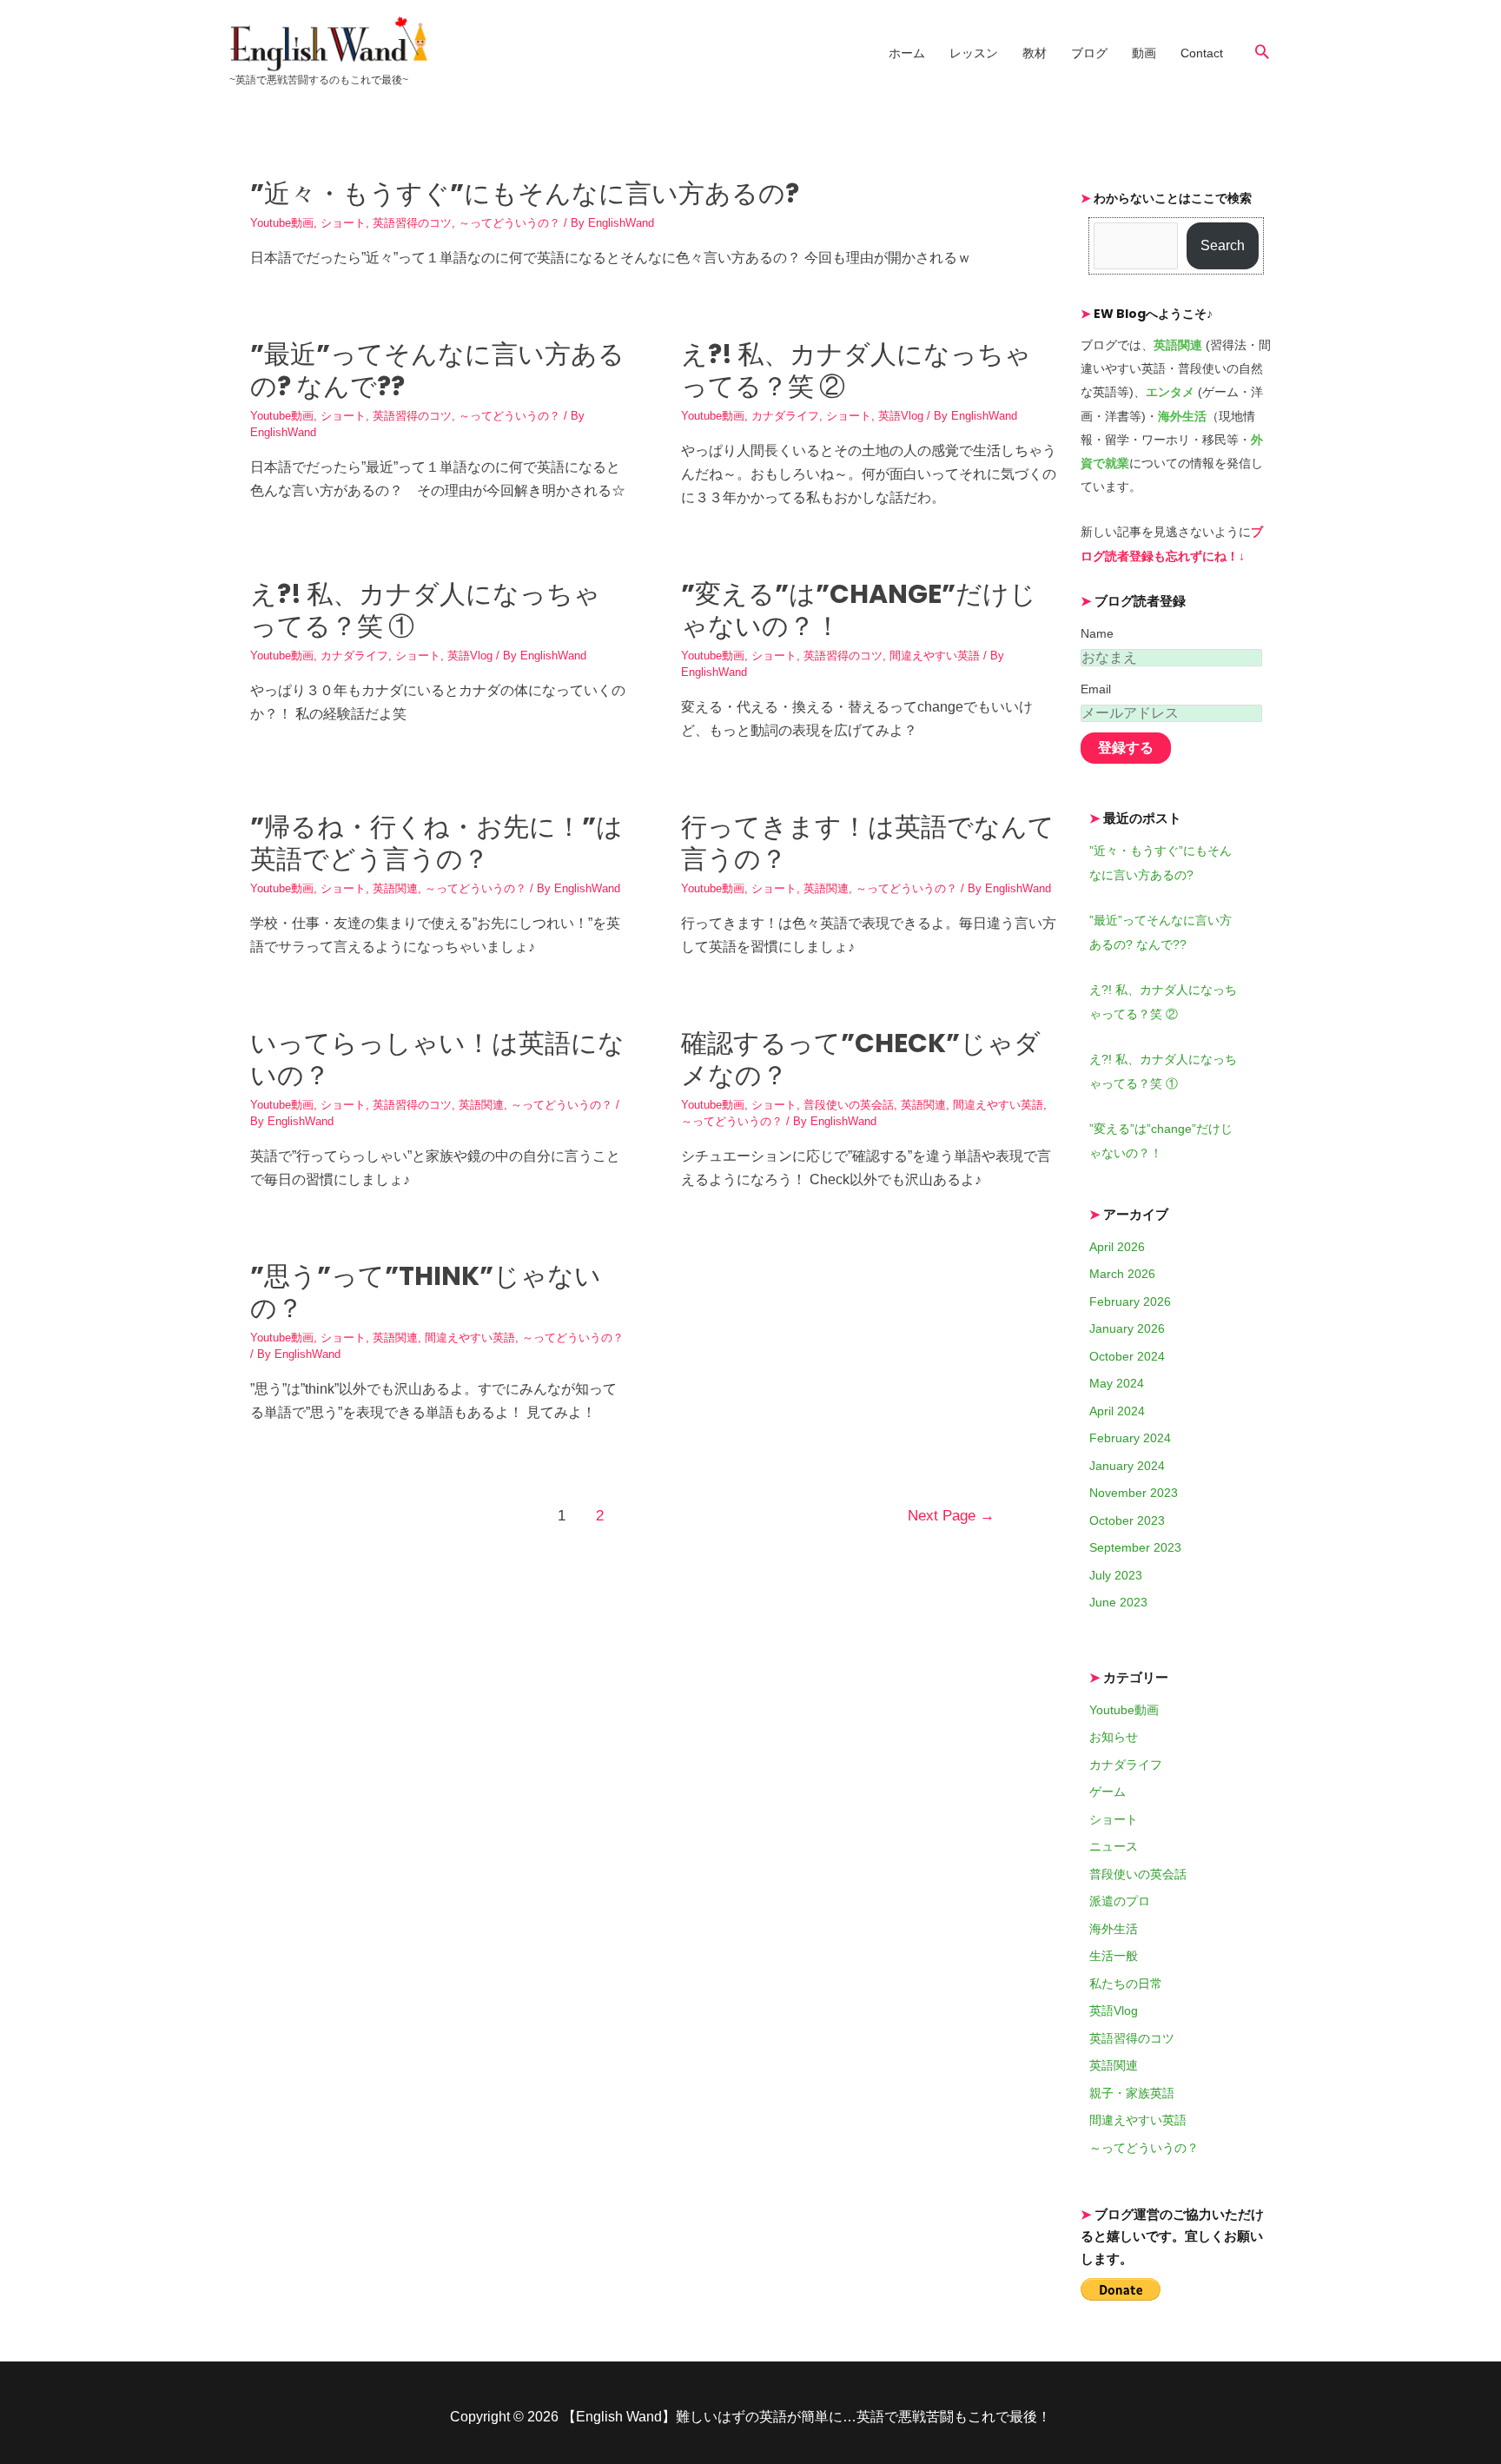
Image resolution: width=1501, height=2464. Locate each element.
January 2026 (1127, 1328)
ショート (343, 223)
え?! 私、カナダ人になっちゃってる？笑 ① (425, 610)
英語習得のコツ (412, 223)
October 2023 (1127, 1520)
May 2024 (1117, 1383)
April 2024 (1117, 1411)
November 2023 (1134, 1493)
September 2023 (1135, 1547)
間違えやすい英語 (935, 656)
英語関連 (395, 888)
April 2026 (1117, 1247)
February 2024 (1130, 1438)
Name (1097, 633)
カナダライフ (785, 416)
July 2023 (1116, 1575)
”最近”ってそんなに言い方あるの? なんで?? (437, 370)
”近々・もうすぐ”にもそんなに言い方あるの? (525, 193)
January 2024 (1127, 1466)
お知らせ (1114, 1737)
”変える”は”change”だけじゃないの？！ (859, 610)
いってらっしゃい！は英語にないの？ (437, 1059)
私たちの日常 (1126, 1984)
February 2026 (1130, 1302)
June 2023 (1118, 1602)
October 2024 (1127, 1356)
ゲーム (1108, 1792)
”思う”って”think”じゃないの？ (426, 1292)
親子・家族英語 (1132, 2093)
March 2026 (1122, 1274)
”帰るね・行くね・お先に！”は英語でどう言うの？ (436, 843)
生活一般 (1114, 1956)
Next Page (951, 1516)
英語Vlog (901, 416)
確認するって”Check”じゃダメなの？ (861, 1059)
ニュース (1114, 1846)
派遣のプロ (1120, 1901)
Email (1096, 689)
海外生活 (1114, 1929)
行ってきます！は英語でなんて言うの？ (868, 843)
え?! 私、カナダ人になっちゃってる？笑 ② (856, 370)
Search (1223, 245)
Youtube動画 (282, 223)
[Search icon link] (1262, 51)
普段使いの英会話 (849, 1105)
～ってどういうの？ (509, 223)
